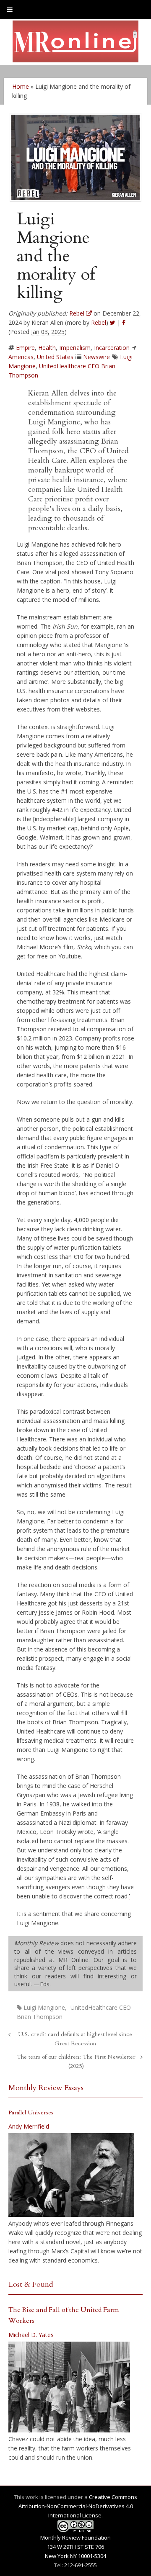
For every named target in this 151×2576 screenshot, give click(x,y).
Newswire (96, 357)
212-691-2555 (81, 2565)
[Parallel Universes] (71, 2175)
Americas (21, 357)
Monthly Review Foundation (75, 2537)
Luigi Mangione (44, 2007)
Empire (25, 348)
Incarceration (112, 348)
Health (47, 348)
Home (21, 86)
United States (55, 357)
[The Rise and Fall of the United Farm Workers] (69, 2387)
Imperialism (75, 348)
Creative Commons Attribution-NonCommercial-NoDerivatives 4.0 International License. (78, 2506)
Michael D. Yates (31, 2335)
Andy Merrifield (29, 2126)
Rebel (99, 322)
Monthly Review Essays (46, 2088)
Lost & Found (31, 2284)
